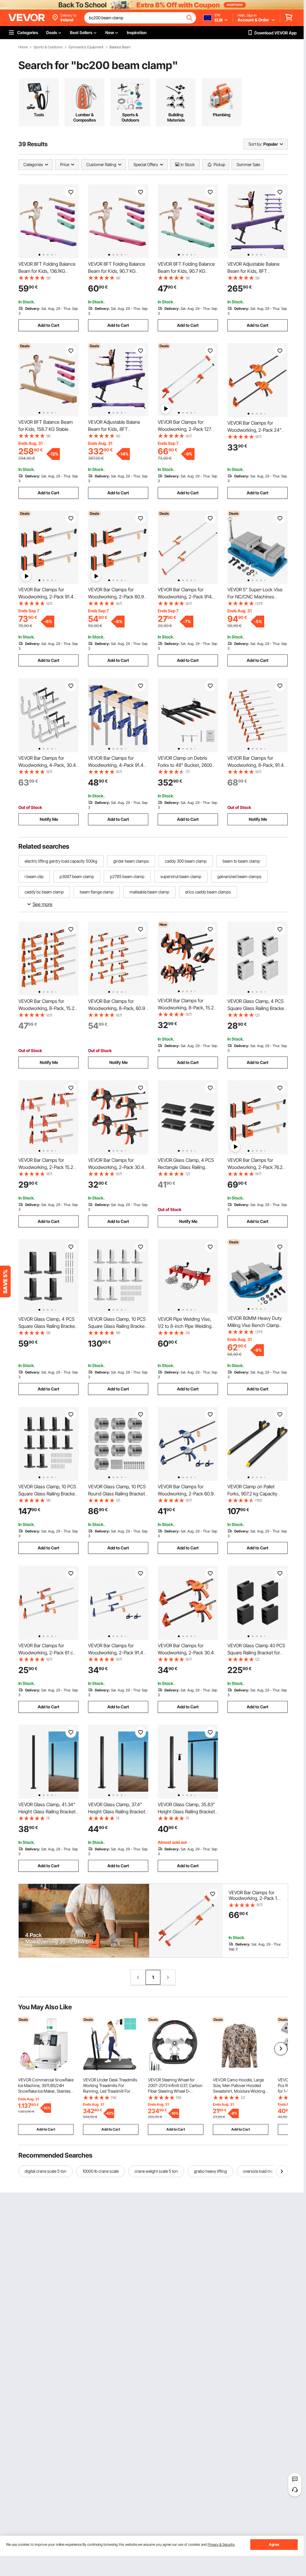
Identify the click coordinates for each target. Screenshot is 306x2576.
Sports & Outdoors (48, 47)
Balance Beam (120, 47)
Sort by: (255, 144)
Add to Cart (48, 325)
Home (23, 47)
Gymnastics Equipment (86, 47)
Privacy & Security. (221, 2544)
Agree (274, 2544)
